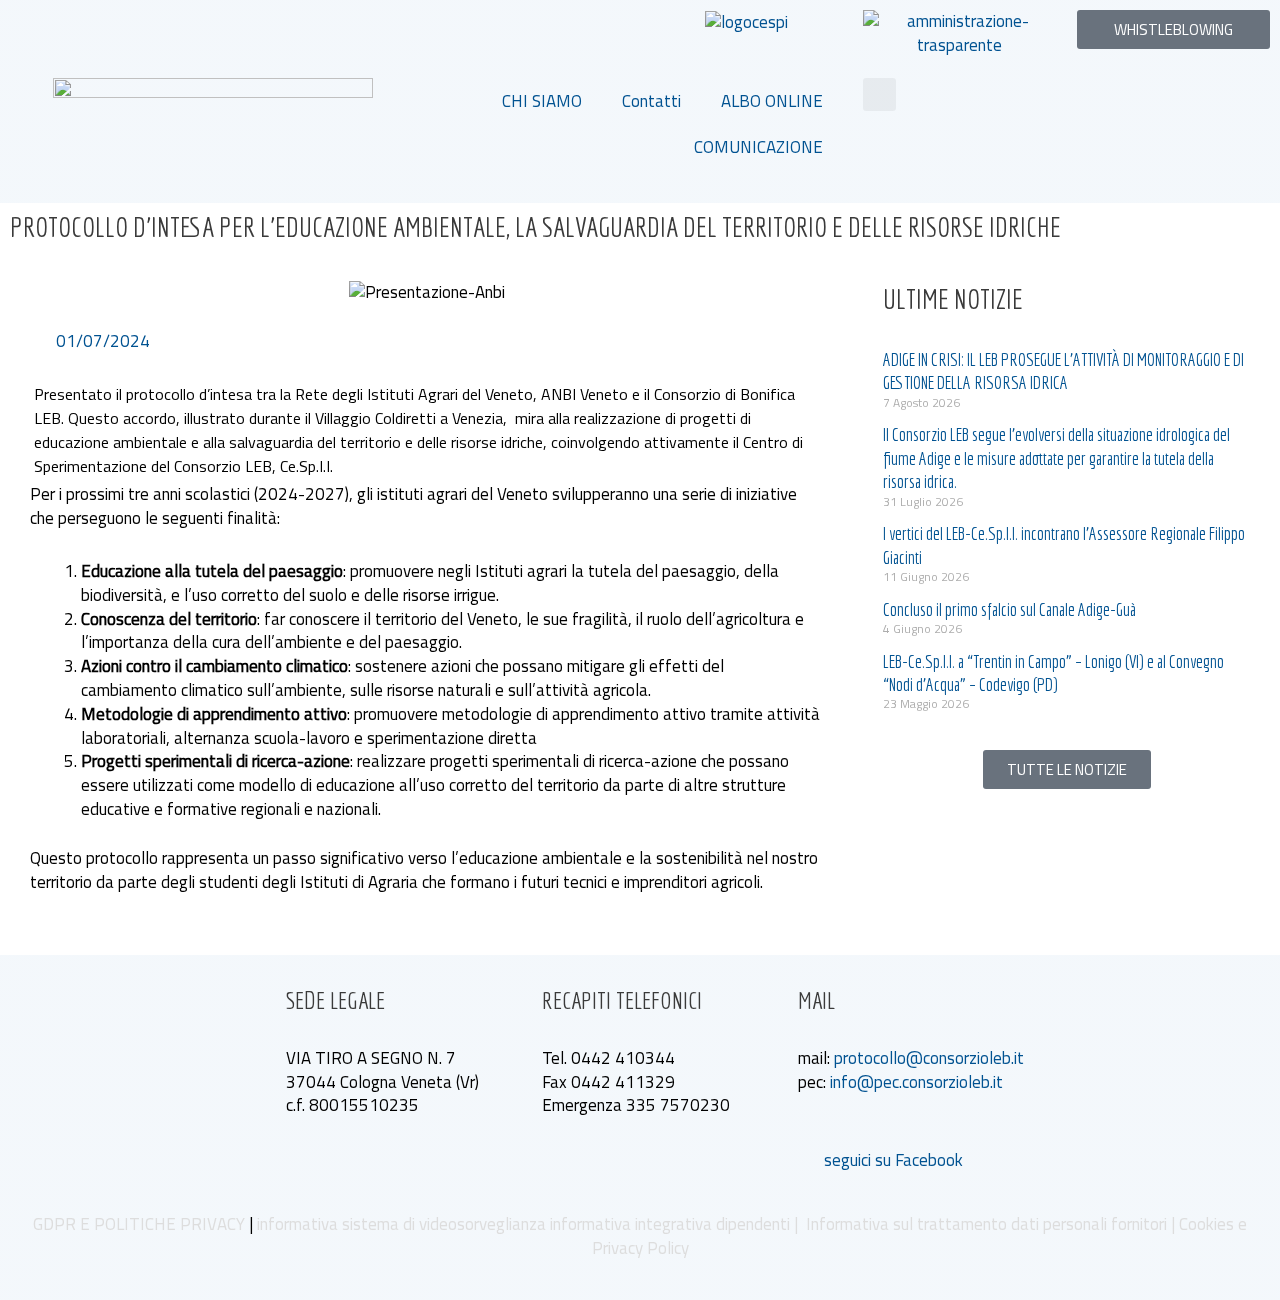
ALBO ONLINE (772, 101)
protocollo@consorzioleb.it (929, 1058)
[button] (879, 94)
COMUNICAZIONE (758, 147)
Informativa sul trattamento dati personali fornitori (986, 1224)
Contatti (651, 101)
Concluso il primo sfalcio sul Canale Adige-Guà (1009, 609)
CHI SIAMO (542, 101)
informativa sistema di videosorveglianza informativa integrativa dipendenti (523, 1224)
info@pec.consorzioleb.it (916, 1082)
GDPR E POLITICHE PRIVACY (139, 1224)
